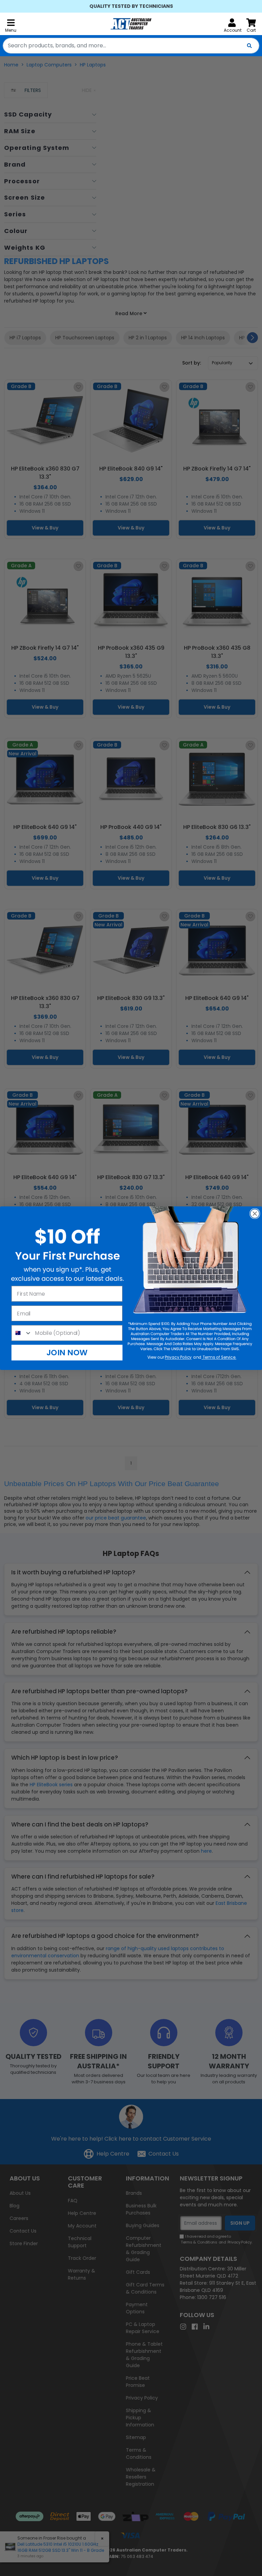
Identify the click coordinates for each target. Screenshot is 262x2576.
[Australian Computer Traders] (131, 24)
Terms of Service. (219, 1357)
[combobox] (131, 46)
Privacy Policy (178, 1357)
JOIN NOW (67, 1352)
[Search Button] (249, 46)
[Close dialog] (255, 1213)
